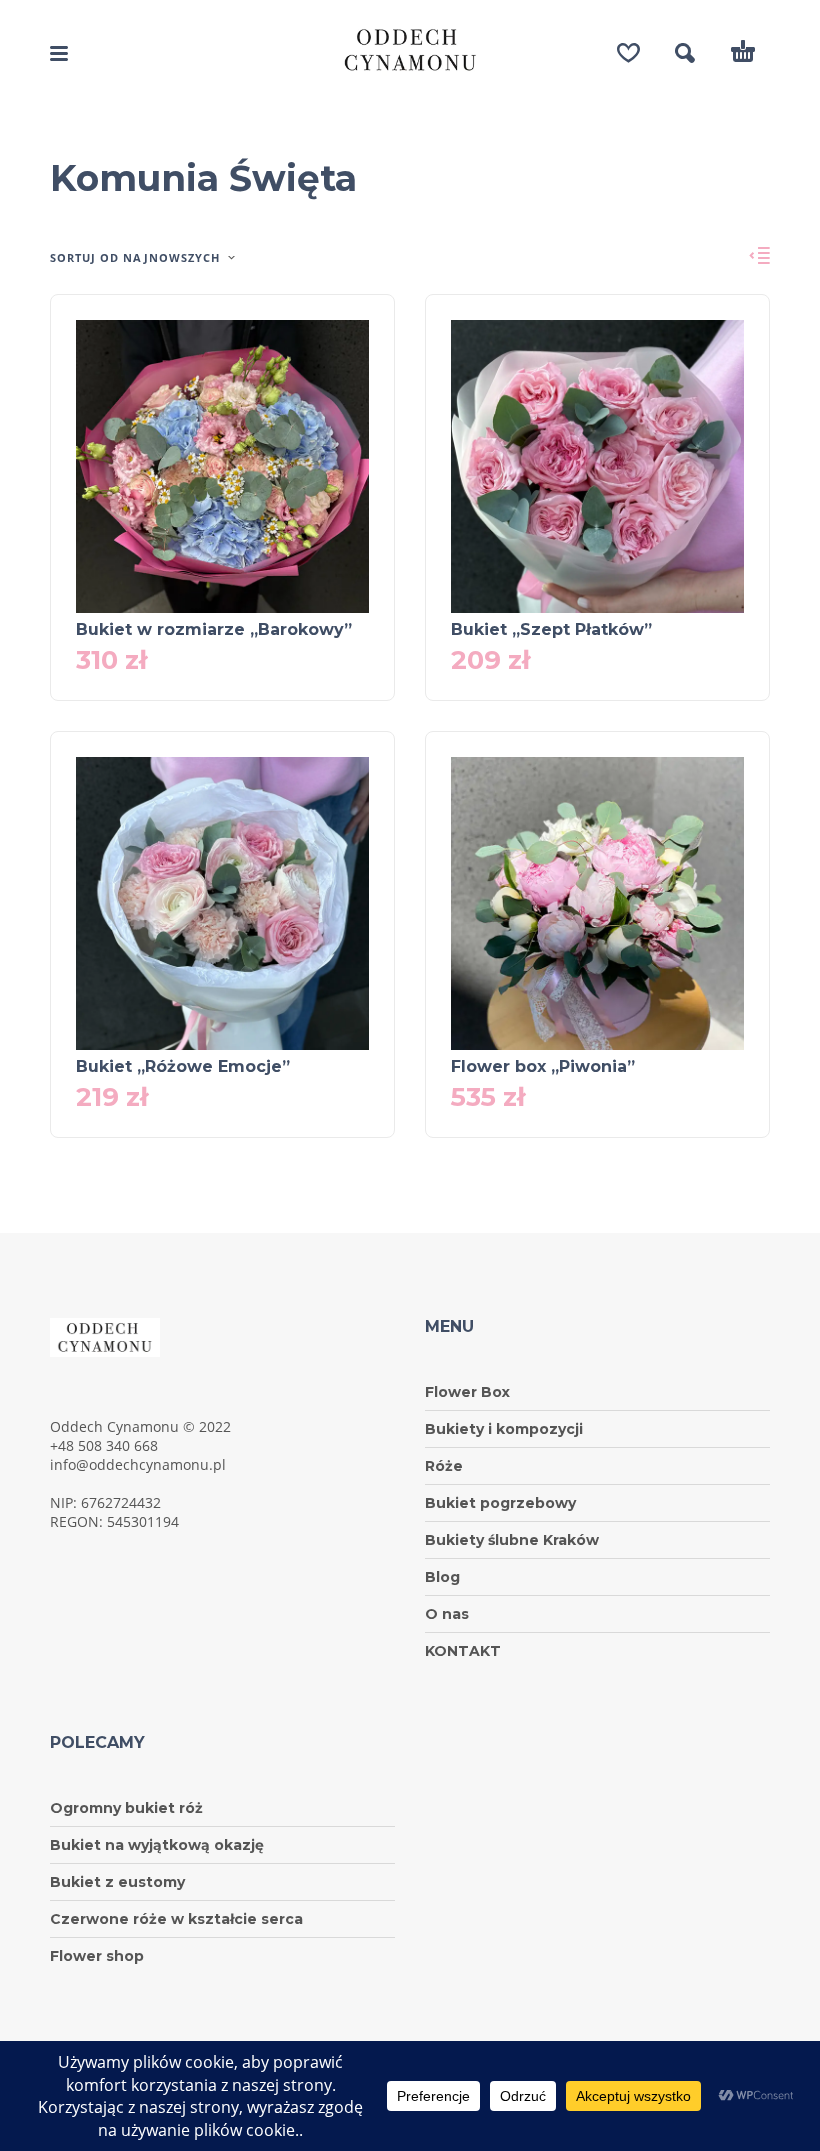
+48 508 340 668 (104, 1445)
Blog (442, 1577)
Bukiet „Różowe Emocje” (183, 1066)
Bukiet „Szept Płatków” (551, 629)
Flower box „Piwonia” (543, 1066)
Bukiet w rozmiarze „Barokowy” (214, 629)
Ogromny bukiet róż (126, 1808)
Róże (444, 1466)
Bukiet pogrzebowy (500, 1503)
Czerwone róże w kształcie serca (176, 1919)
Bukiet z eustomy (117, 1882)
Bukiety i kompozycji (504, 1429)
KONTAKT (463, 1651)
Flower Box (467, 1392)
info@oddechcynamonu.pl (138, 1464)
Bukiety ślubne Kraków (512, 1540)
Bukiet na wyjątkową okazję (157, 1845)
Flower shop (97, 1956)
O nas (447, 1614)
